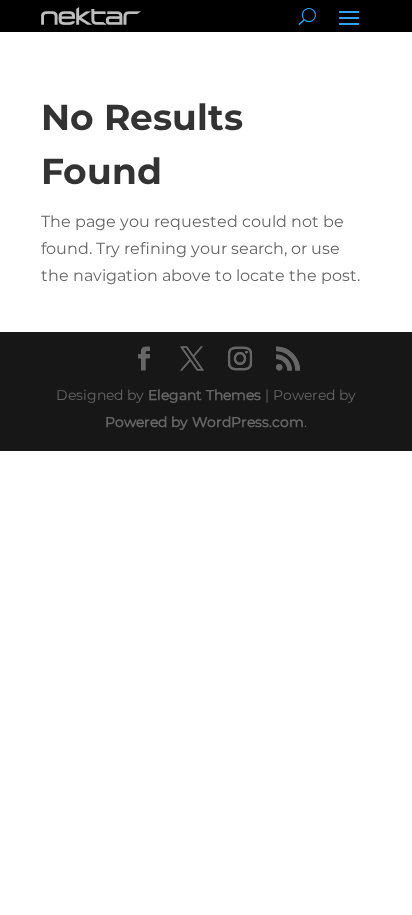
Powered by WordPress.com (204, 422)
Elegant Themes (204, 395)
